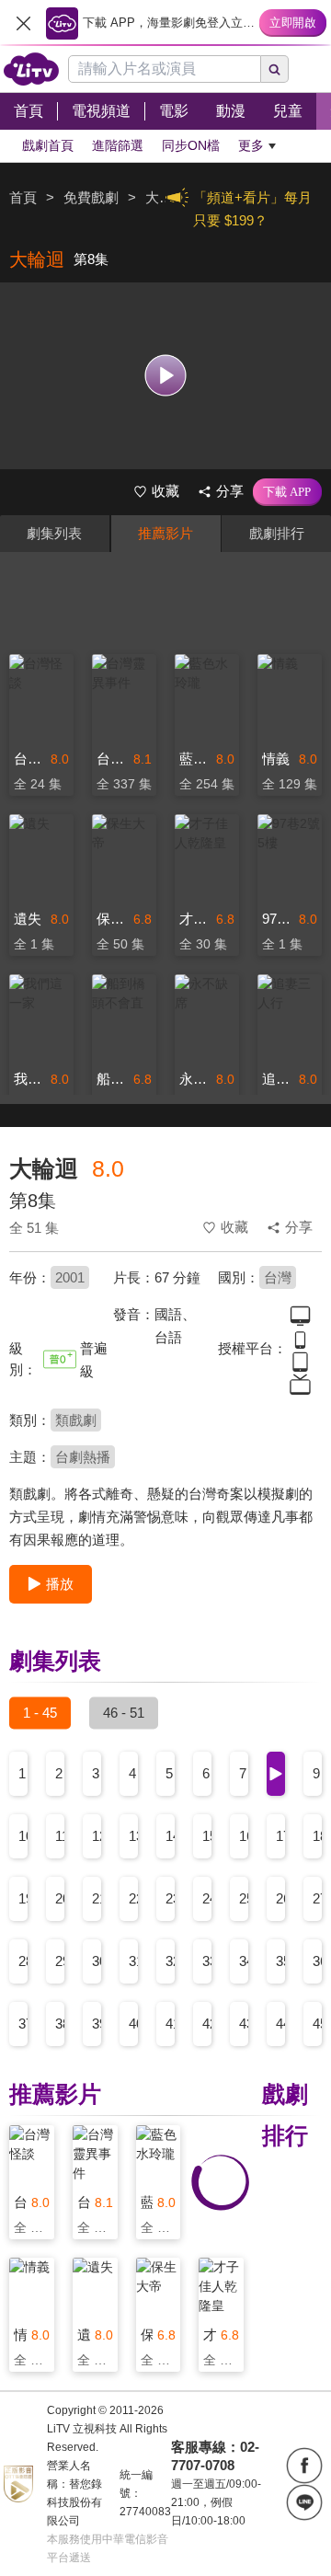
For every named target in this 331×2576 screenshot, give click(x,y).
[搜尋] (275, 69)
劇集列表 (54, 533)
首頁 (23, 197)
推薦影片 (165, 533)
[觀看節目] (166, 376)
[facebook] (304, 2466)
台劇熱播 (83, 1457)
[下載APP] (287, 492)
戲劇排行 (277, 533)
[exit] (23, 23)
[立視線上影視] (31, 69)
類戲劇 (76, 1420)
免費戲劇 (91, 197)
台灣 (278, 1277)
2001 (70, 1277)
